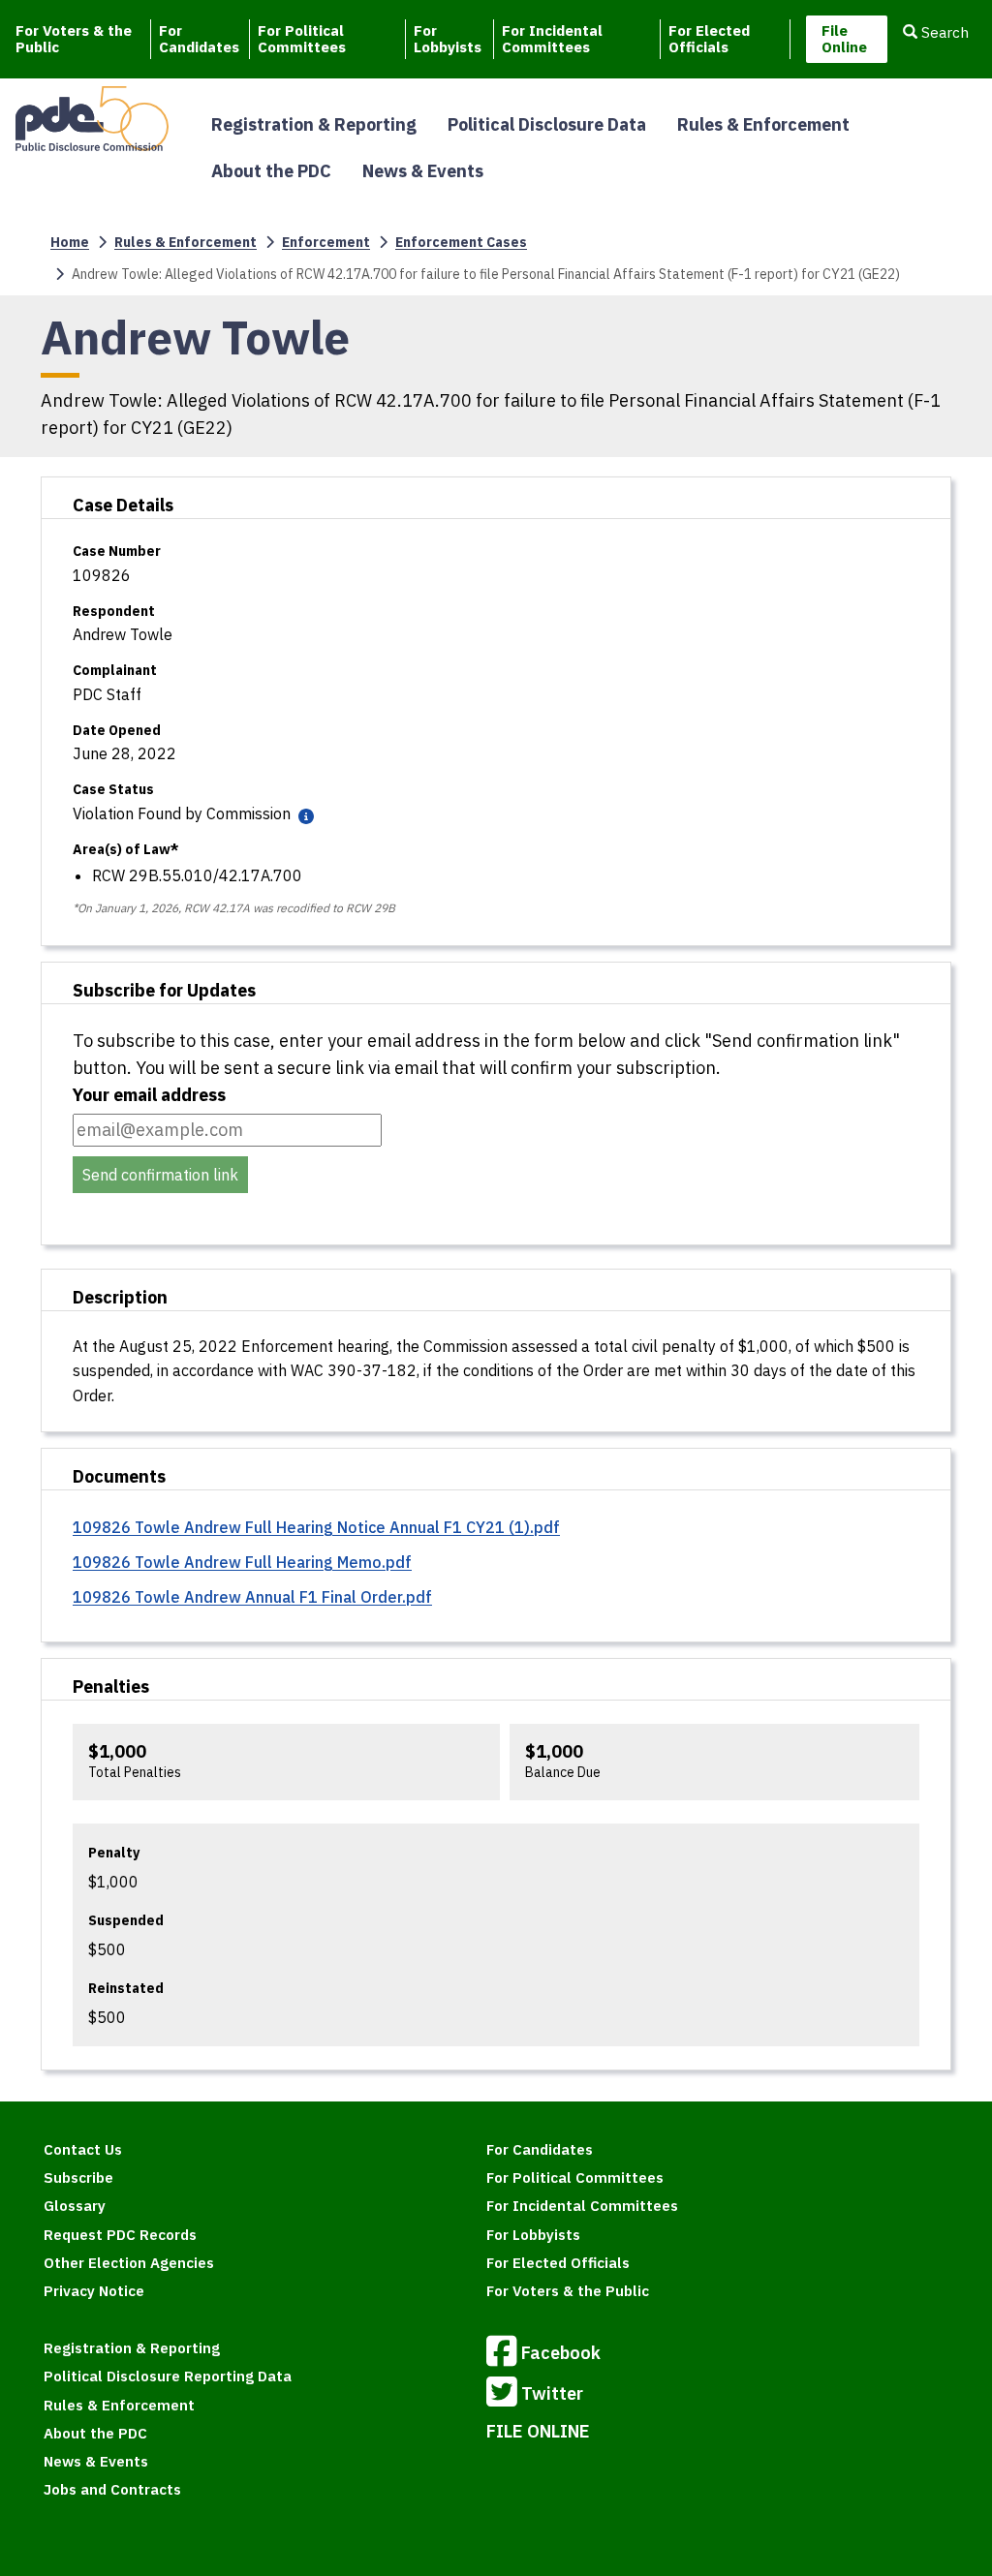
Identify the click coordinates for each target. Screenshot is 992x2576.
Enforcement (326, 242)
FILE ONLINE (538, 2431)
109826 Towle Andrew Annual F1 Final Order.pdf (252, 1597)
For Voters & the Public (74, 39)
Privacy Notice (94, 2291)
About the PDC (271, 171)
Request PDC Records (120, 2235)
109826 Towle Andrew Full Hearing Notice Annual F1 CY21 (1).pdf (316, 1527)
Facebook (561, 2353)
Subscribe (78, 2177)
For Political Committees (302, 39)
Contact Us (83, 2149)
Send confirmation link (160, 1175)
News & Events (423, 171)
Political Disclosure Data (547, 124)
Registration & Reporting (314, 124)
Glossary (75, 2206)
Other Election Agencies (129, 2263)
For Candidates (199, 39)
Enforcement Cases (461, 242)
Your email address (149, 1095)
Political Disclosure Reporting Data (168, 2376)
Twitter (552, 2393)
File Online (844, 39)
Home (70, 242)
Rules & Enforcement (763, 124)
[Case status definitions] (304, 815)
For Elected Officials (709, 39)
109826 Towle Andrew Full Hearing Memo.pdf (242, 1562)
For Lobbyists (448, 39)
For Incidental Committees (552, 39)
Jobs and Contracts (112, 2489)
